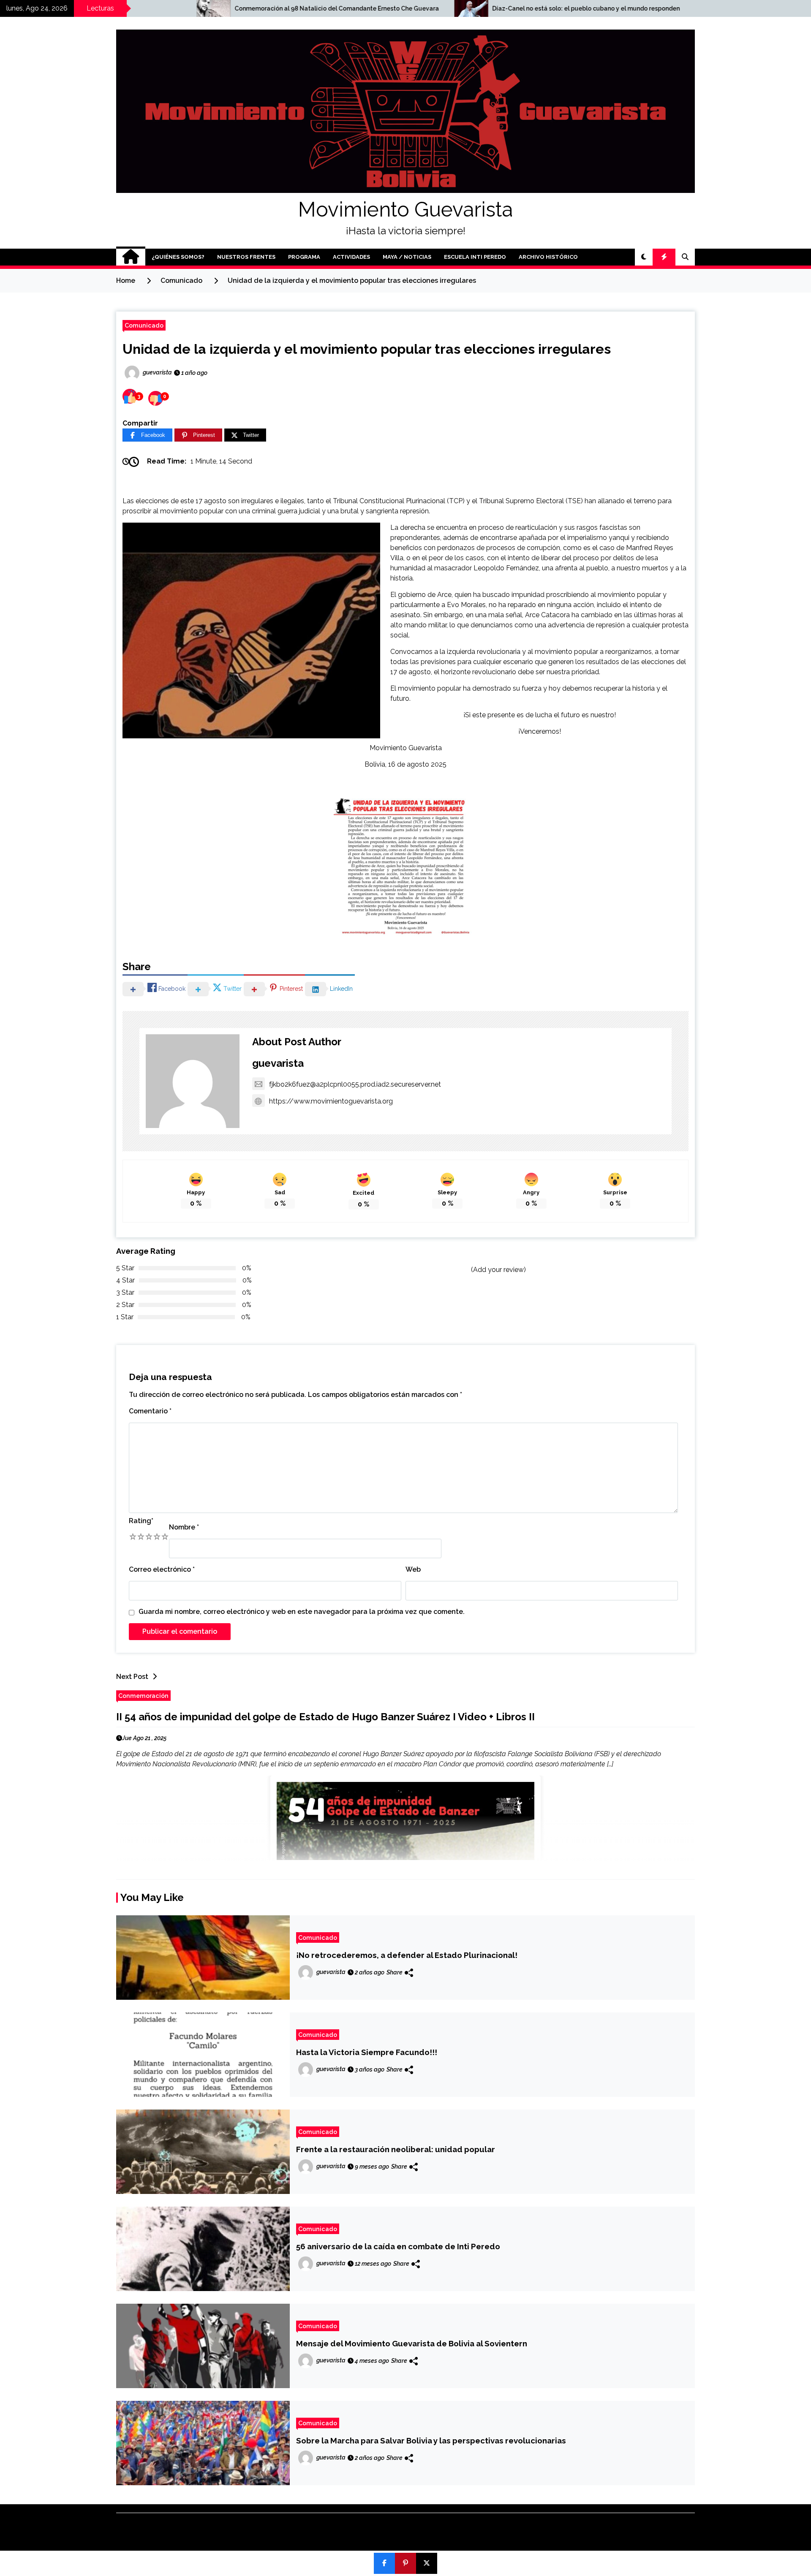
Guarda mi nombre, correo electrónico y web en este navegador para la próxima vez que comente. (302, 1612)
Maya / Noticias (407, 257)
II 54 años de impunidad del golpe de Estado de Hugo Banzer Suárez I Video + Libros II (325, 1717)
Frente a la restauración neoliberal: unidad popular (396, 2149)
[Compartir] (384, 2563)
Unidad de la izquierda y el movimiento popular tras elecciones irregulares (367, 349)
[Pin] (405, 2563)
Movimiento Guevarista (405, 209)
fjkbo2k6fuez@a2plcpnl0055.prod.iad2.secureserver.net (355, 1084)
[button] (644, 257)
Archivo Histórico (548, 257)
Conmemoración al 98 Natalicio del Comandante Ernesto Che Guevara (141, 8)
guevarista (278, 1063)
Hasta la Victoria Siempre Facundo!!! (367, 2052)
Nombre (184, 1527)
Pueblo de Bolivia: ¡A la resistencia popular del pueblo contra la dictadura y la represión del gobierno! (646, 8)
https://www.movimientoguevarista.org (331, 1101)
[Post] (427, 2563)
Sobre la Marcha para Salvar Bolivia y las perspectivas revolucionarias (431, 2440)
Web (413, 1569)
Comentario (150, 1411)
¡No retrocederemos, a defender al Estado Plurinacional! (407, 1955)
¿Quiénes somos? (178, 257)
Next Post (132, 1677)
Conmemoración (143, 1696)
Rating (141, 1521)
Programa (304, 257)
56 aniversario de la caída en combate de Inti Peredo (398, 2246)
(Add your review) (498, 1270)
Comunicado (144, 325)
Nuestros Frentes (246, 257)
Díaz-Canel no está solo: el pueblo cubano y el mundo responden (390, 8)
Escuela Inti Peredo (475, 257)
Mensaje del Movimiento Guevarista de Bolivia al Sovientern (412, 2343)
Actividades (351, 257)
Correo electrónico (162, 1569)
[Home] (131, 257)
